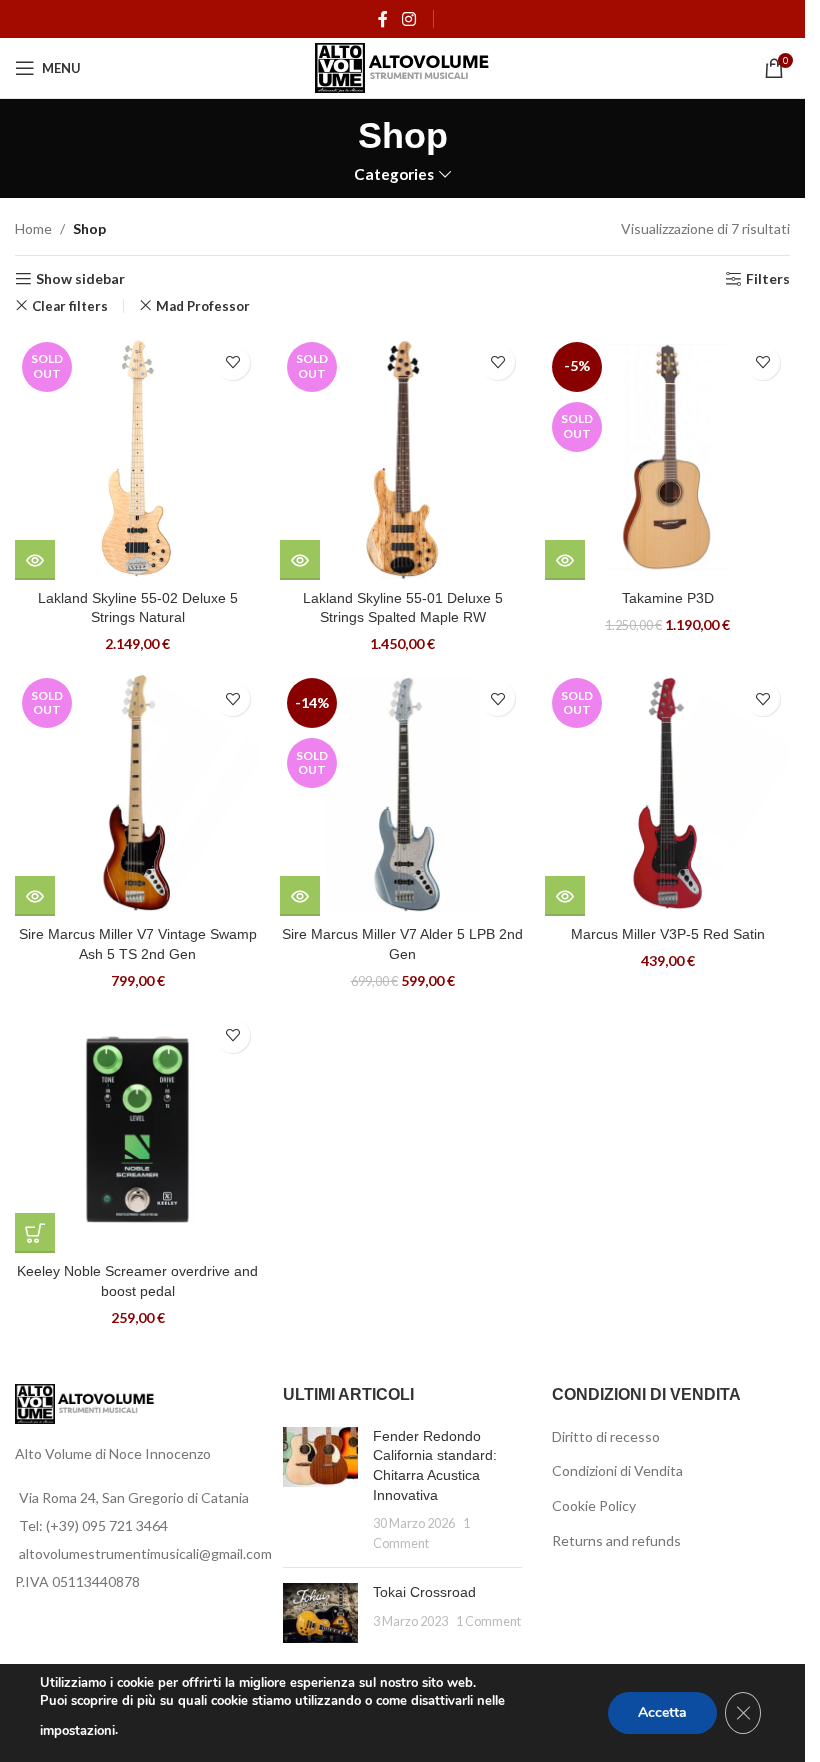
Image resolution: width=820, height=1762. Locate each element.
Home (33, 228)
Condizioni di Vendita (617, 1470)
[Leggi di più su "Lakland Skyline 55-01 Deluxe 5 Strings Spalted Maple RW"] (300, 560)
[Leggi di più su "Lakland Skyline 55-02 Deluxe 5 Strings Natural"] (35, 560)
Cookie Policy (594, 1505)
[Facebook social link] (383, 19)
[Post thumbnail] (320, 1490)
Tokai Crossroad (424, 1592)
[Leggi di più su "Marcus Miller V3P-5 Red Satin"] (565, 896)
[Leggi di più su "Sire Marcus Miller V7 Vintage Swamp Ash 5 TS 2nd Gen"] (35, 896)
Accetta (662, 1712)
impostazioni (77, 1731)
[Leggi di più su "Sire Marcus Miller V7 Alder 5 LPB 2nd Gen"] (300, 896)
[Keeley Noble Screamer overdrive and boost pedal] (137, 1130)
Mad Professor (203, 306)
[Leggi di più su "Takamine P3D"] (565, 560)
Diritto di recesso (606, 1436)
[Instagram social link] (408, 19)
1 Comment (488, 1621)
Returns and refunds (616, 1540)
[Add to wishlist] (232, 362)
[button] (35, 1233)
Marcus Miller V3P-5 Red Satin (668, 934)
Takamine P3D (668, 598)
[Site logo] (402, 66)
